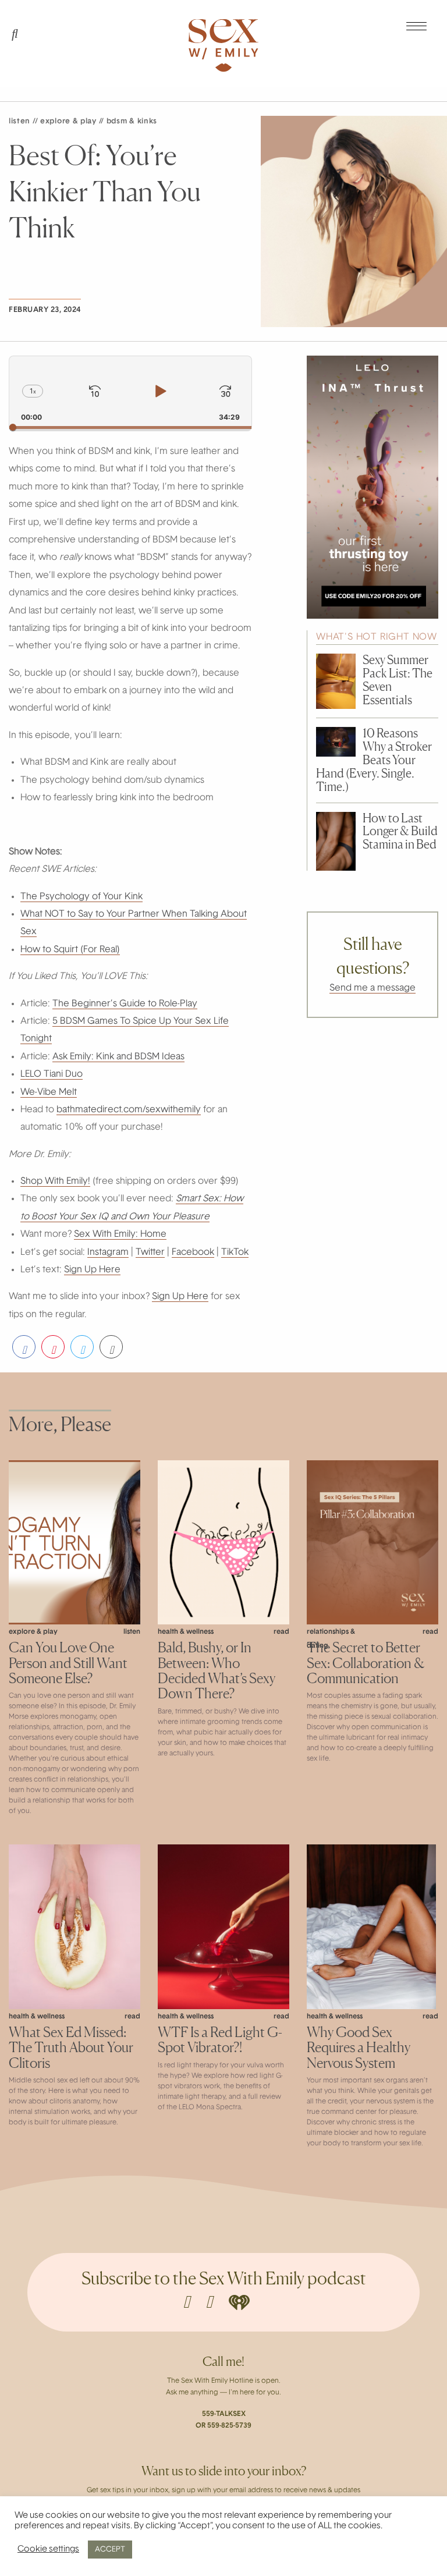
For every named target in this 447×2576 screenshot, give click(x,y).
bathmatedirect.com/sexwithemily (129, 1110)
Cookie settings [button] (48, 2550)
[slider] (130, 427)
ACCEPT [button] (110, 2550)
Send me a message (372, 988)
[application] (130, 393)
